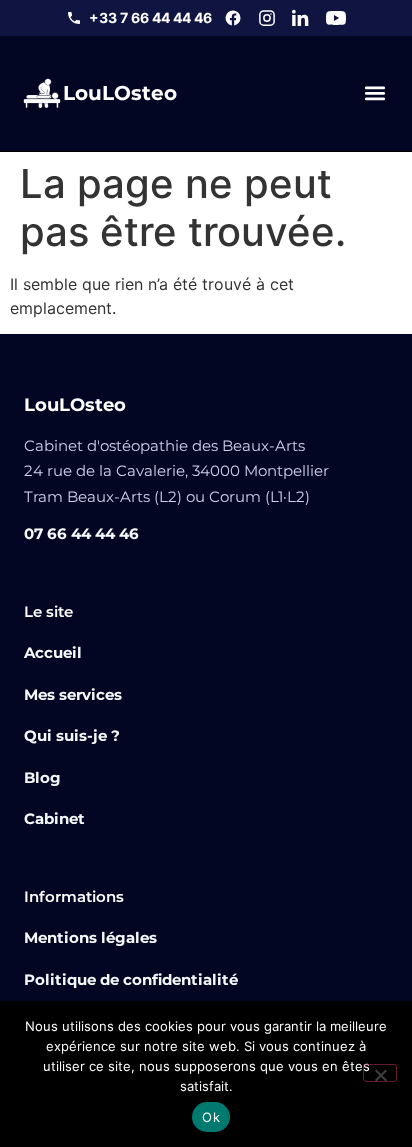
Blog (42, 777)
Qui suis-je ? (72, 735)
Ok (211, 1117)
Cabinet (54, 818)
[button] (374, 93)
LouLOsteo (120, 93)
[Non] (380, 1073)
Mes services (73, 694)
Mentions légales (90, 937)
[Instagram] (267, 18)
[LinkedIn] (301, 18)
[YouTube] (336, 18)
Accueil (53, 652)
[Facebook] (233, 18)
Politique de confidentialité (131, 979)
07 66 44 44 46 (81, 533)
